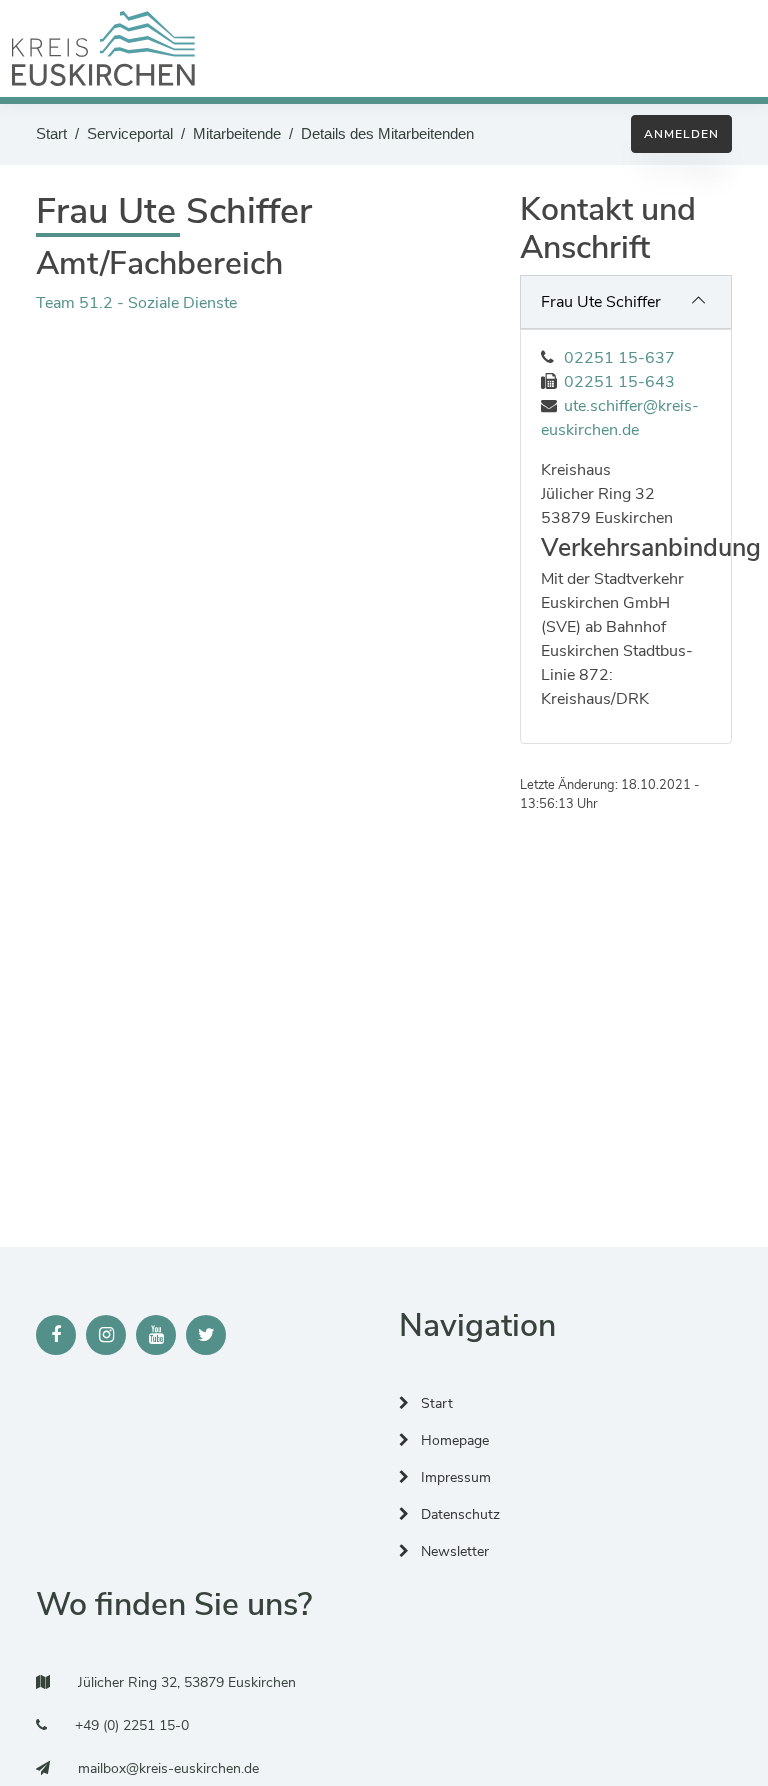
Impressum (454, 1477)
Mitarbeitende (237, 133)
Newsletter (453, 1551)
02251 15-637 (619, 358)
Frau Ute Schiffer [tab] (601, 302)
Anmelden (681, 134)
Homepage (453, 1440)
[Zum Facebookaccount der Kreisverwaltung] (56, 1335)
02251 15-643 (619, 382)
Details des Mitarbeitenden (387, 133)
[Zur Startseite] (103, 48)
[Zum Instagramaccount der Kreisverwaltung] (106, 1335)
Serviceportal (130, 133)
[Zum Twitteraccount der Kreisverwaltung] (206, 1335)
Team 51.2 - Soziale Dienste (136, 303)
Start (51, 133)
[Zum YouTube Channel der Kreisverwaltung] (156, 1335)
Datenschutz (458, 1514)
